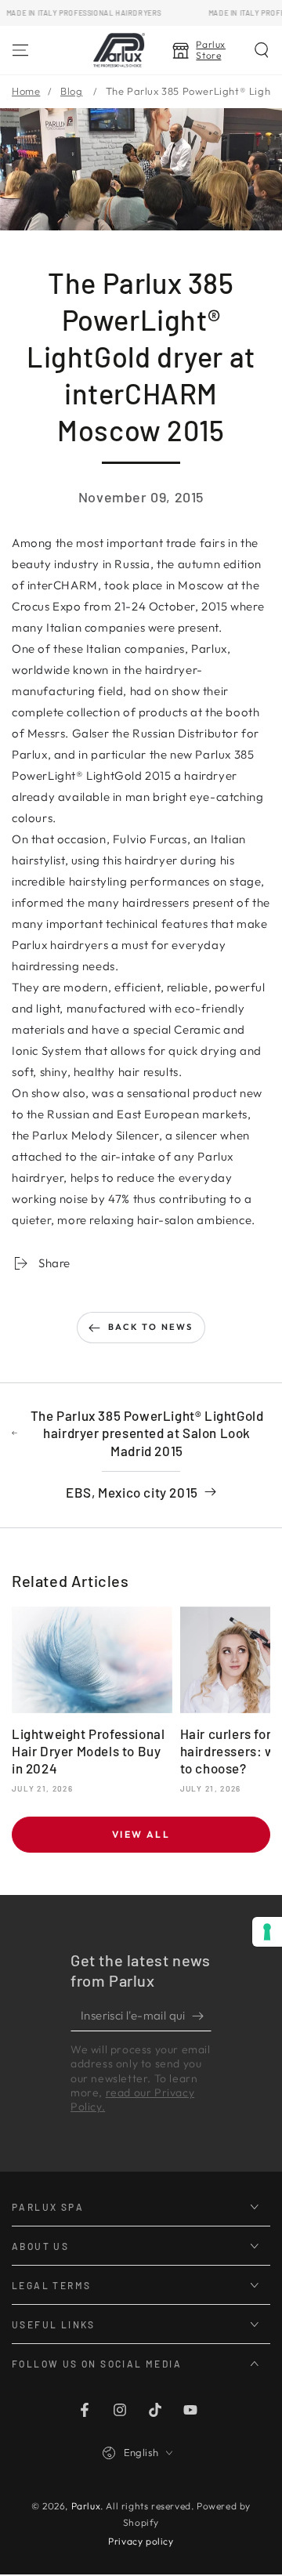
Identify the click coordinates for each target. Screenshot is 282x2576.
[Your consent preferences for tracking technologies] (267, 1932)
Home (26, 91)
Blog (71, 91)
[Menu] (20, 50)
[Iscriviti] (202, 2016)
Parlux (86, 2506)
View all (141, 1834)
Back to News (150, 1327)
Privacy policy (141, 2541)
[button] (262, 50)
